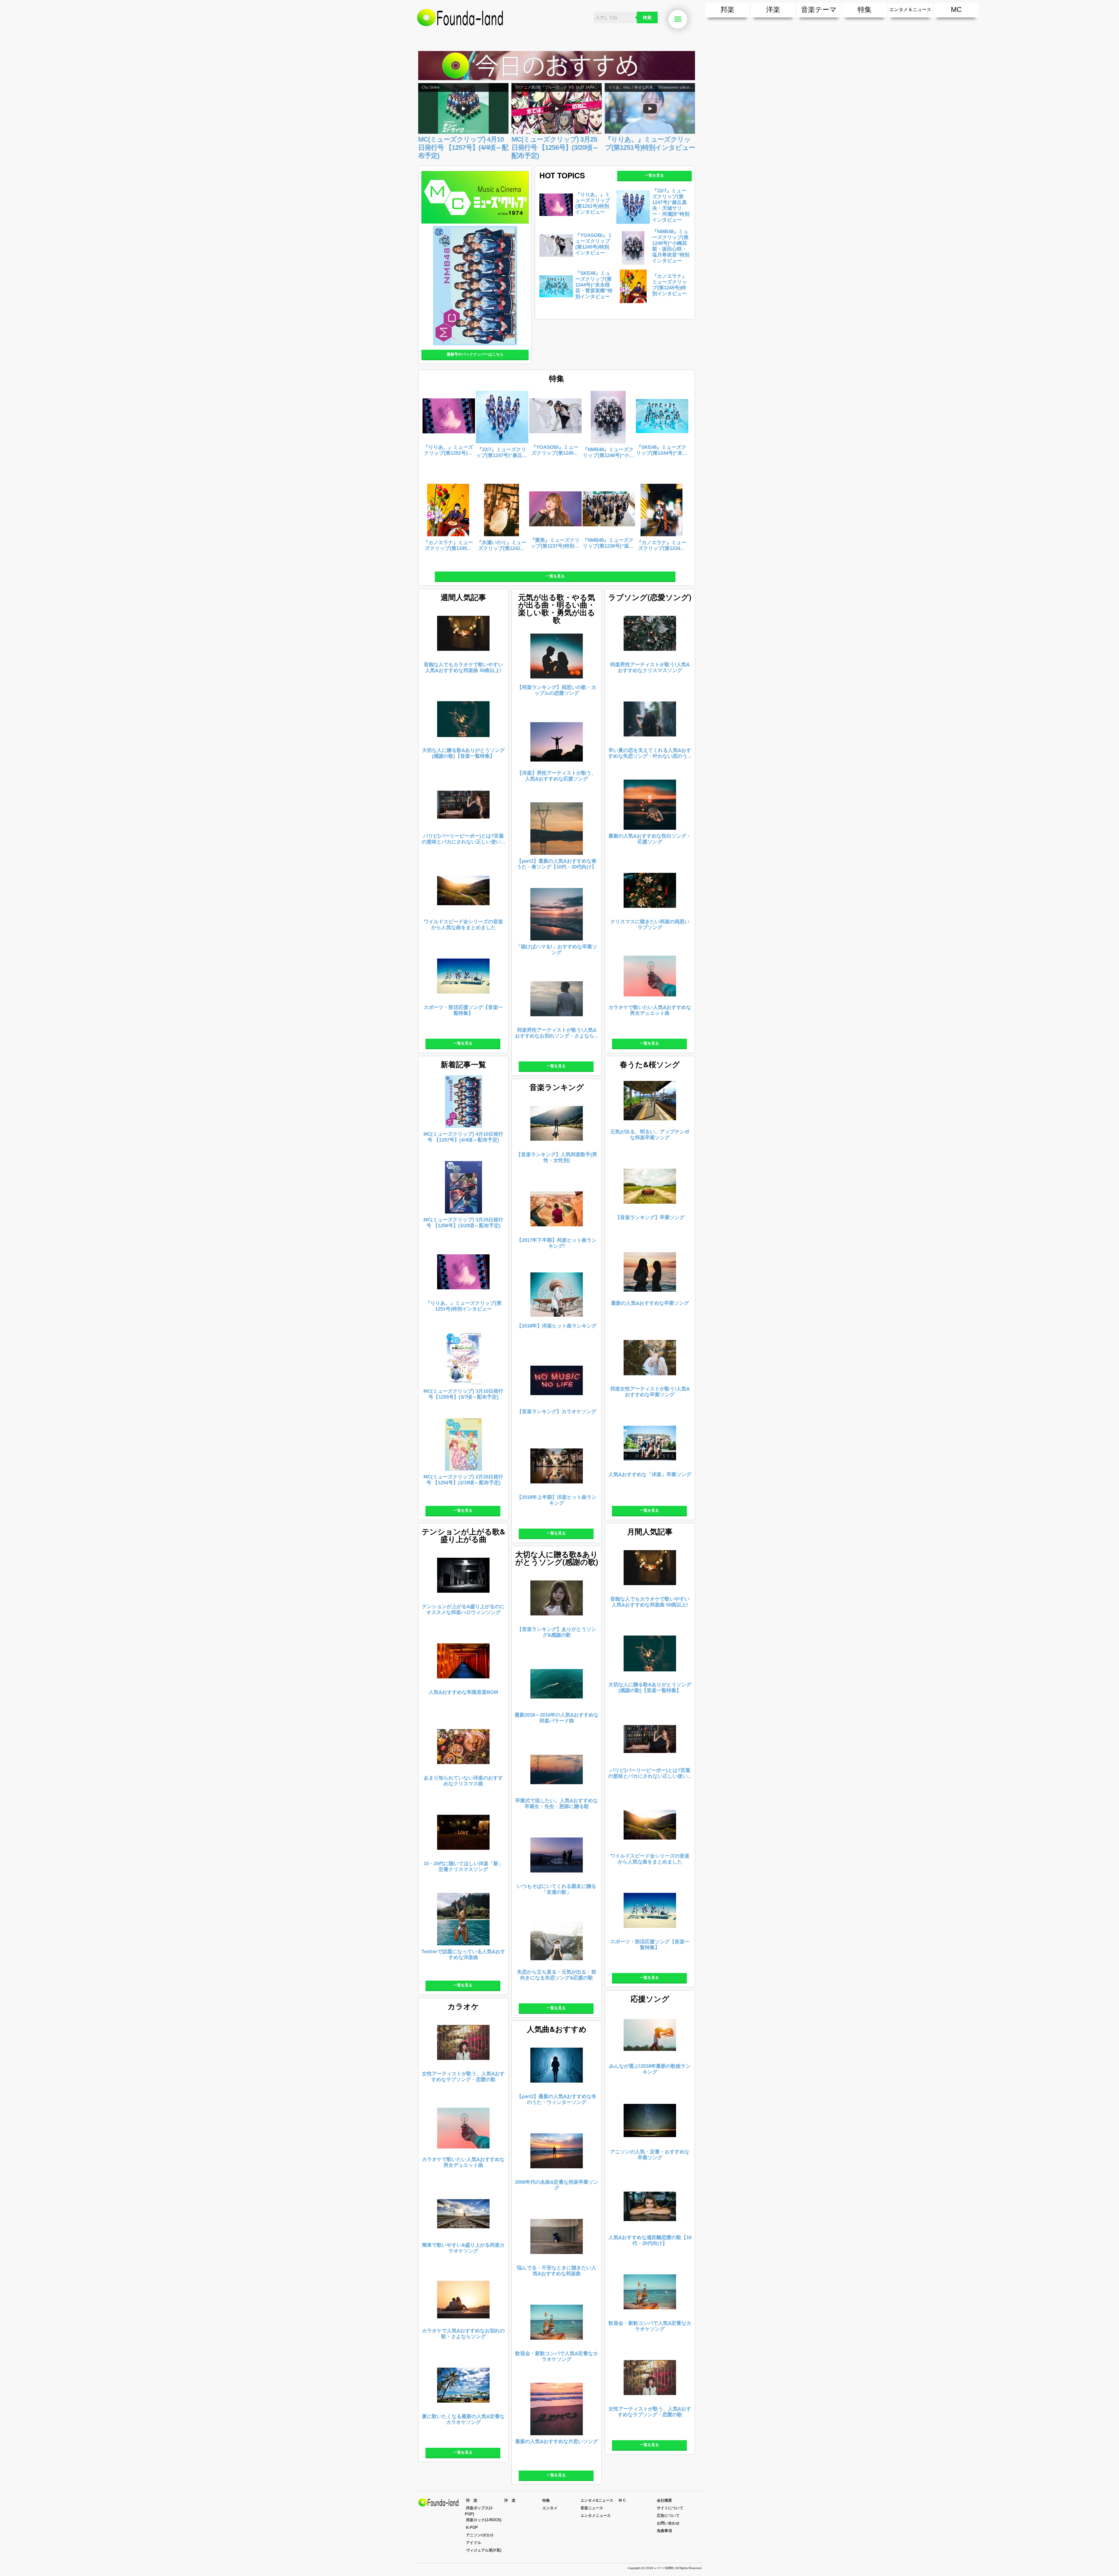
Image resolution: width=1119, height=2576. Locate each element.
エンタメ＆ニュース (910, 9)
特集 (865, 9)
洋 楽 (510, 2500)
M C (622, 2500)
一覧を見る (654, 175)
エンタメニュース (596, 2516)
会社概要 (664, 2500)
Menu (686, 19)
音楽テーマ (819, 9)
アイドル (474, 2543)
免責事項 (664, 2531)
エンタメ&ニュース (597, 2500)
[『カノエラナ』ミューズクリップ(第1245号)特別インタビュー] (653, 301)
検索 (647, 17)
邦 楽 (472, 2500)
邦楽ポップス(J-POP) (479, 2511)
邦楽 (727, 9)
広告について (668, 2516)
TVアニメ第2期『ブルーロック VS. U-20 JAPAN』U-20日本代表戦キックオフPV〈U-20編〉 (593, 87)
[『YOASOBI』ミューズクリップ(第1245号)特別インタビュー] (576, 261)
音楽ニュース (592, 2508)
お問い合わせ (668, 2523)
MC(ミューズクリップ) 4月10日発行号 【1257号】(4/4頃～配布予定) (463, 147)
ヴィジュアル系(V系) (484, 2550)
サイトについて (670, 2508)
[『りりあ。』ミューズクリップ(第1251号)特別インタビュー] (576, 220)
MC (956, 9)
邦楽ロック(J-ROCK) (484, 2520)
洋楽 (773, 9)
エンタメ (550, 2508)
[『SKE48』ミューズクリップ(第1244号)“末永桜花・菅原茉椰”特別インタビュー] (576, 301)
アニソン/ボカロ (480, 2535)
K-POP (472, 2527)
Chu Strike (431, 87)
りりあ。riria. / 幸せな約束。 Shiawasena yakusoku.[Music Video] (664, 87)
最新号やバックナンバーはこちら (475, 354)
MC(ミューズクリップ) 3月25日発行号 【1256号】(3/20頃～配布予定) (555, 147)
